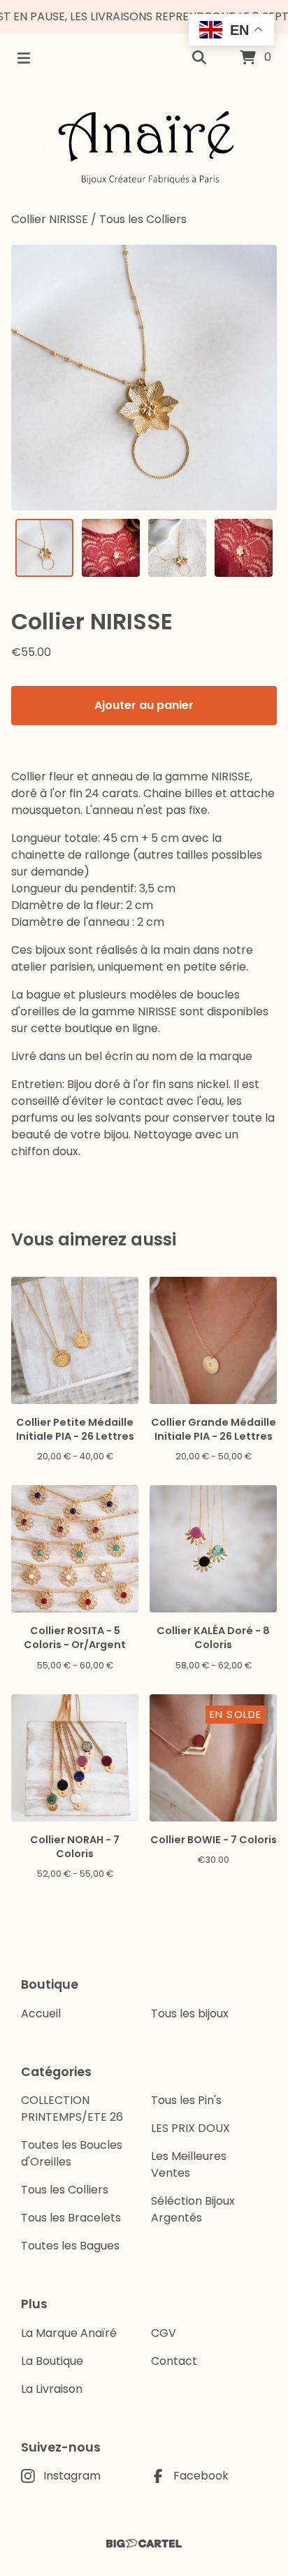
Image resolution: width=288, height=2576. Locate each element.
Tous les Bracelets (71, 2218)
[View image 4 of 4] (244, 548)
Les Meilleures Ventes (189, 2164)
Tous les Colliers (143, 219)
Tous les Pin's (186, 2100)
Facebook (201, 2476)
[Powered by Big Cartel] (144, 2543)
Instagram (72, 2476)
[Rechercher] (199, 58)
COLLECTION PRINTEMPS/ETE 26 (72, 2109)
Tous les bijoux (190, 2013)
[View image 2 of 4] (111, 548)
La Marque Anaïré (69, 2333)
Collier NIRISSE (50, 219)
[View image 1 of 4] (44, 548)
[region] (144, 17)
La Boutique (52, 2361)
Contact (174, 2361)
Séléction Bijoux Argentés (193, 2209)
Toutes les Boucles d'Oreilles (72, 2153)
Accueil (41, 2013)
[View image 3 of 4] (177, 548)
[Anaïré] (144, 147)
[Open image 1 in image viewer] (144, 378)
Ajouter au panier (144, 705)
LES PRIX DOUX (190, 2128)
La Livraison (52, 2389)
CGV (164, 2333)
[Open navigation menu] (24, 58)
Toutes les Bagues (70, 2246)
